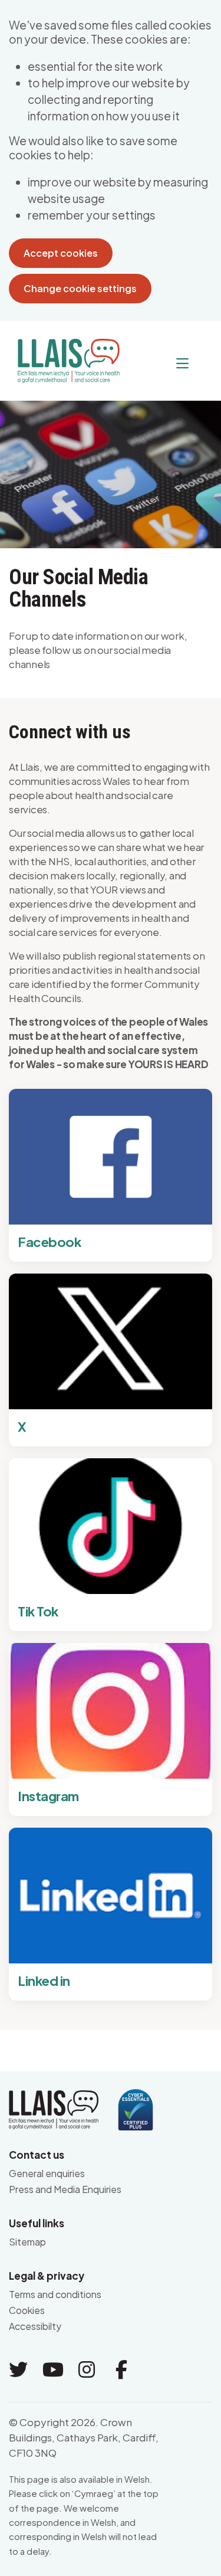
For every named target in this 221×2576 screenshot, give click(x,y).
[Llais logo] (64, 356)
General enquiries (47, 2173)
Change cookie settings (80, 288)
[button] (159, 364)
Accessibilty (35, 2326)
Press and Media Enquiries (65, 2189)
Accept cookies (61, 253)
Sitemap (27, 2242)
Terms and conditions (55, 2294)
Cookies (27, 2310)
